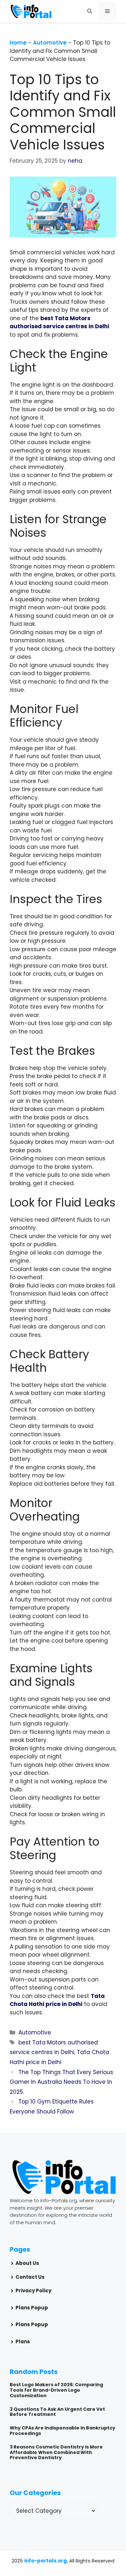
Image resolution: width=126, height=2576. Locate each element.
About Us (27, 2263)
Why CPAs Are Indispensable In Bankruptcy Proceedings (63, 2431)
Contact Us (30, 2277)
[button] (90, 11)
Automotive (50, 43)
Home (18, 43)
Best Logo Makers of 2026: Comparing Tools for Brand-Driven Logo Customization (56, 2390)
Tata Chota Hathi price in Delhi (57, 2000)
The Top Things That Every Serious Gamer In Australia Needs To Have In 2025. (61, 2082)
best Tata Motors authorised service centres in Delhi (59, 322)
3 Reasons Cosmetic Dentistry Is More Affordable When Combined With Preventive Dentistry (56, 2452)
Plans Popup (32, 2308)
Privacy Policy (33, 2291)
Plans (23, 2342)
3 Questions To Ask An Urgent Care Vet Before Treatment (57, 2412)
